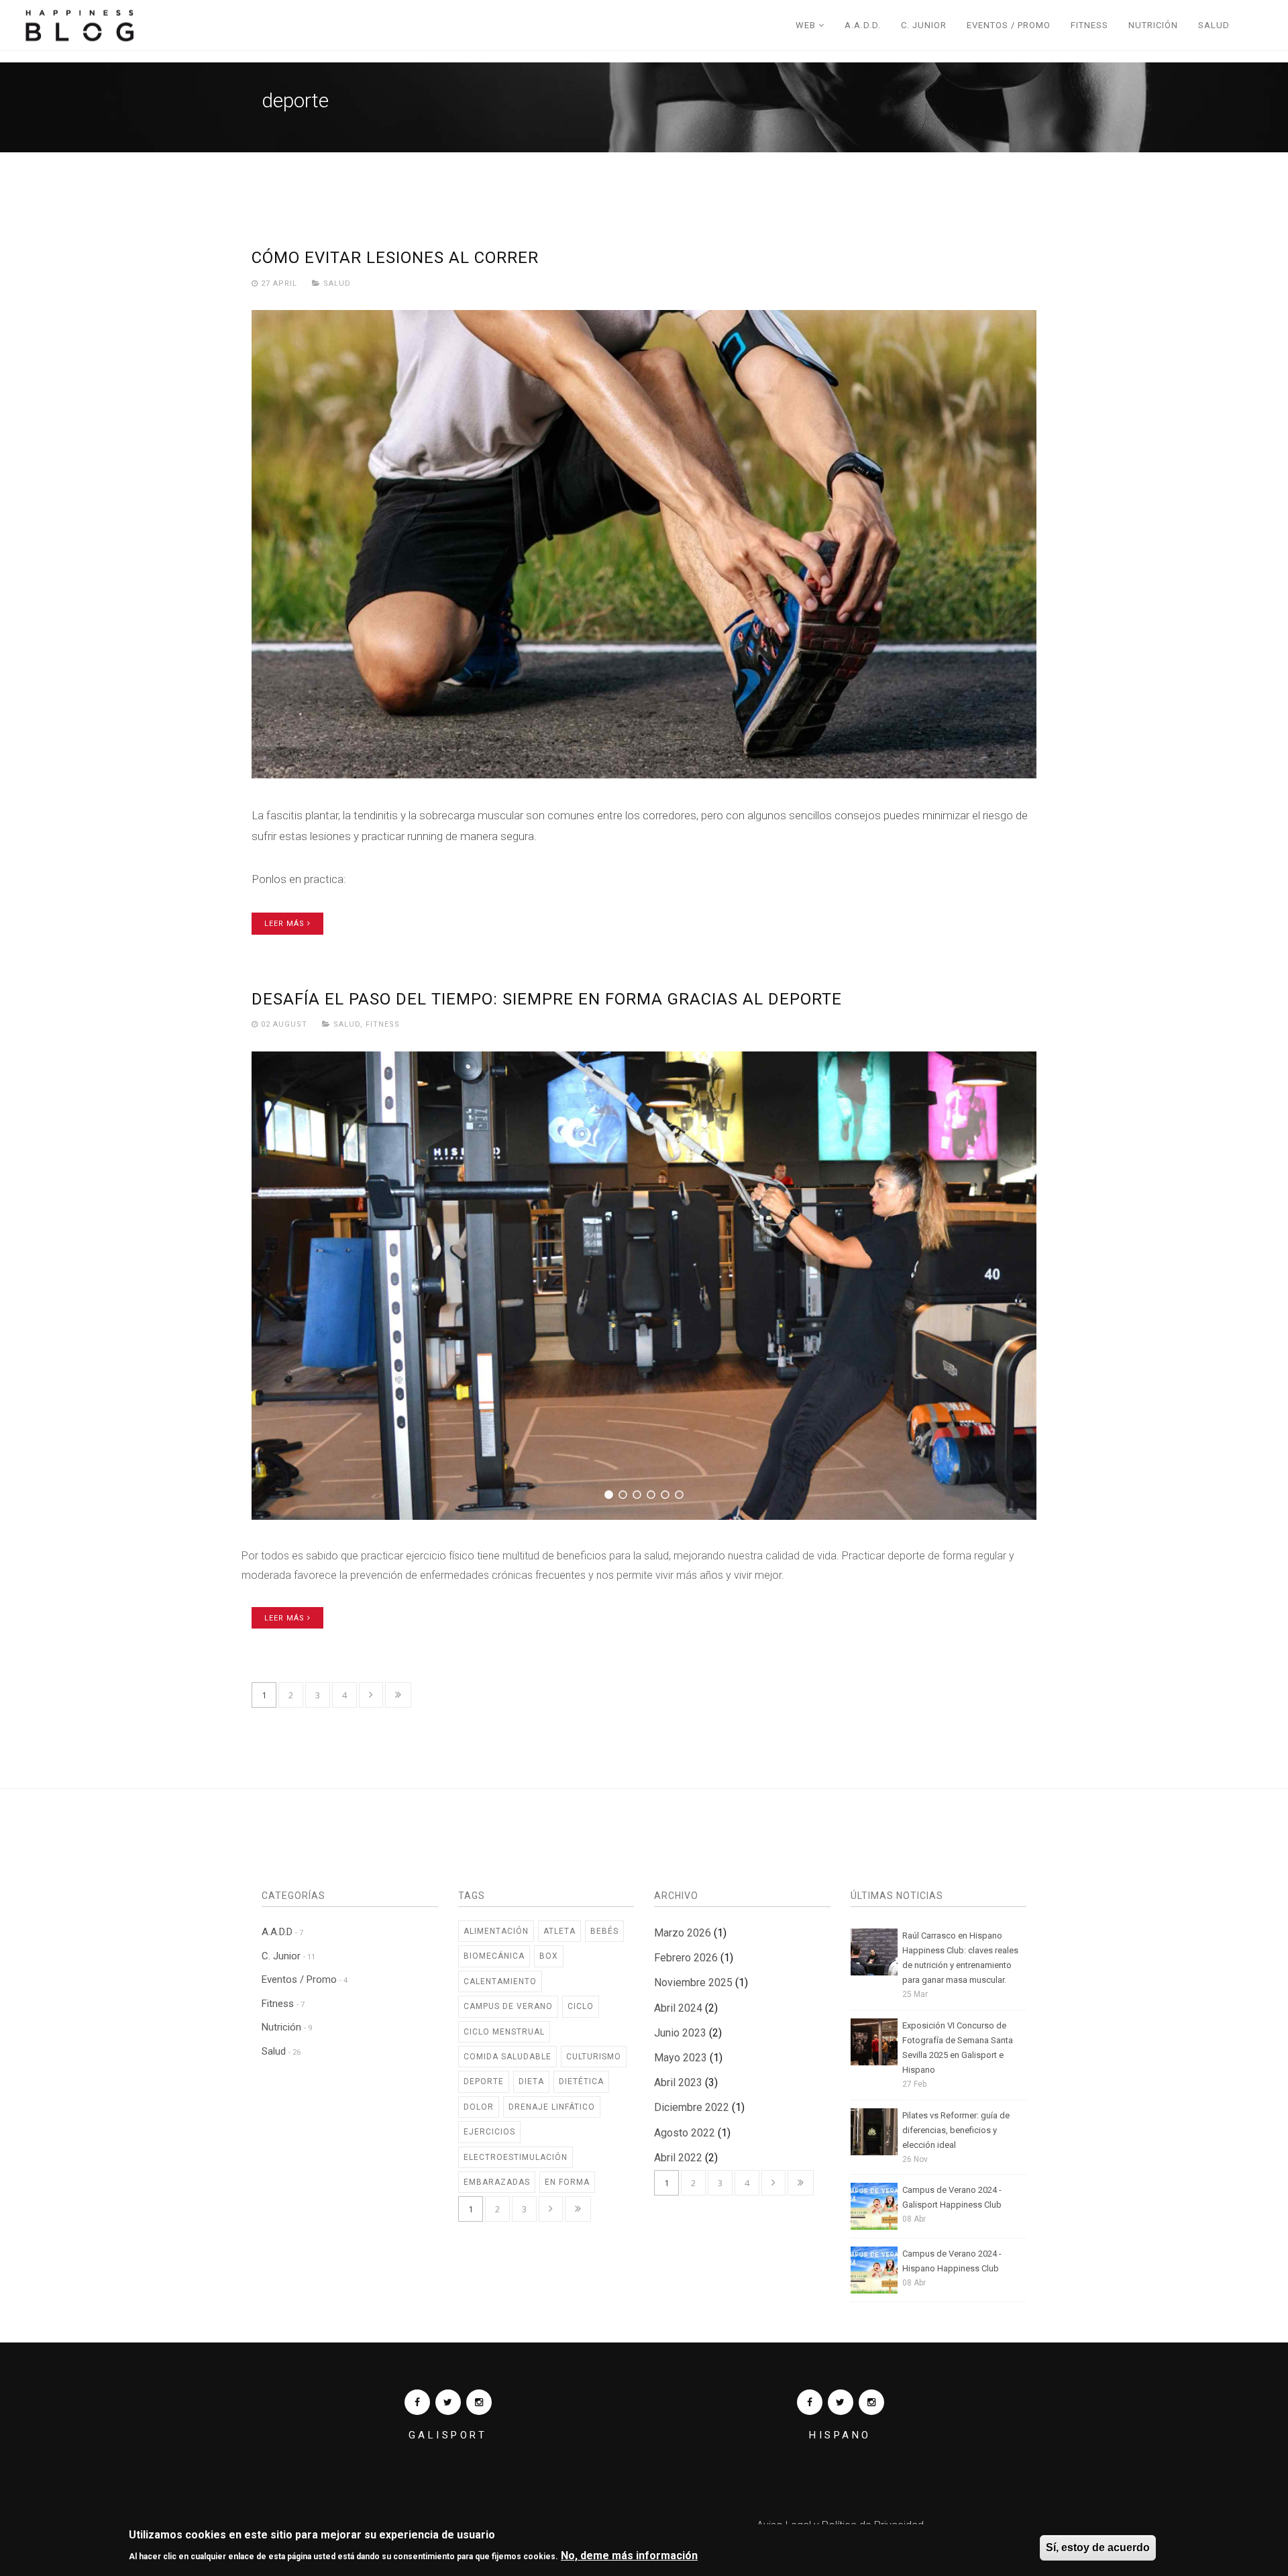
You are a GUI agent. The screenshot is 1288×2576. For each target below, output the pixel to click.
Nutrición (1153, 25)
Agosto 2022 (685, 2133)
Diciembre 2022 (692, 2107)
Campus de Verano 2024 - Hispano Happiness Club (952, 2261)
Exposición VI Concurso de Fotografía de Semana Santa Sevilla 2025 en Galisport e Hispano (958, 2048)
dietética (581, 2081)
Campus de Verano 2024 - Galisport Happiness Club (952, 2197)
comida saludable (507, 2057)
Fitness (1089, 25)
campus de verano (508, 2006)
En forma (567, 2182)
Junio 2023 (680, 2033)
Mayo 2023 (681, 2058)
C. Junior (924, 25)
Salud (1214, 25)
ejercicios (489, 2132)
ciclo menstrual (504, 2032)
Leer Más (286, 924)
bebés (604, 1931)
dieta (531, 2081)
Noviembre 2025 (693, 1982)
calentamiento (500, 1981)
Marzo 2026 (683, 1933)
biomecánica (494, 1956)
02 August (284, 1024)
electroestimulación (516, 2157)
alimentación (496, 1931)
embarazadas (497, 2182)
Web (807, 25)
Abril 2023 (678, 2082)
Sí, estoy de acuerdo (1098, 2547)
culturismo (594, 2057)
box (549, 1956)
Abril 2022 (678, 2158)
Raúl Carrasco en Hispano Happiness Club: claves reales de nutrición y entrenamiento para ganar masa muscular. (960, 1958)
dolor (479, 2107)
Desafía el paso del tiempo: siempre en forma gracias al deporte (547, 999)
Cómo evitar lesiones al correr (395, 258)
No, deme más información (629, 2555)
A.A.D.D (282, 1932)
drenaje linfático (552, 2107)
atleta (559, 1931)
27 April (279, 284)
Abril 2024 (678, 2008)
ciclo (581, 2006)
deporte (484, 2081)
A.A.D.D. (863, 25)
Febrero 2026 (686, 1958)
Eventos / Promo (1009, 25)
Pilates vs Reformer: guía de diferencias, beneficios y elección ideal (956, 2130)
